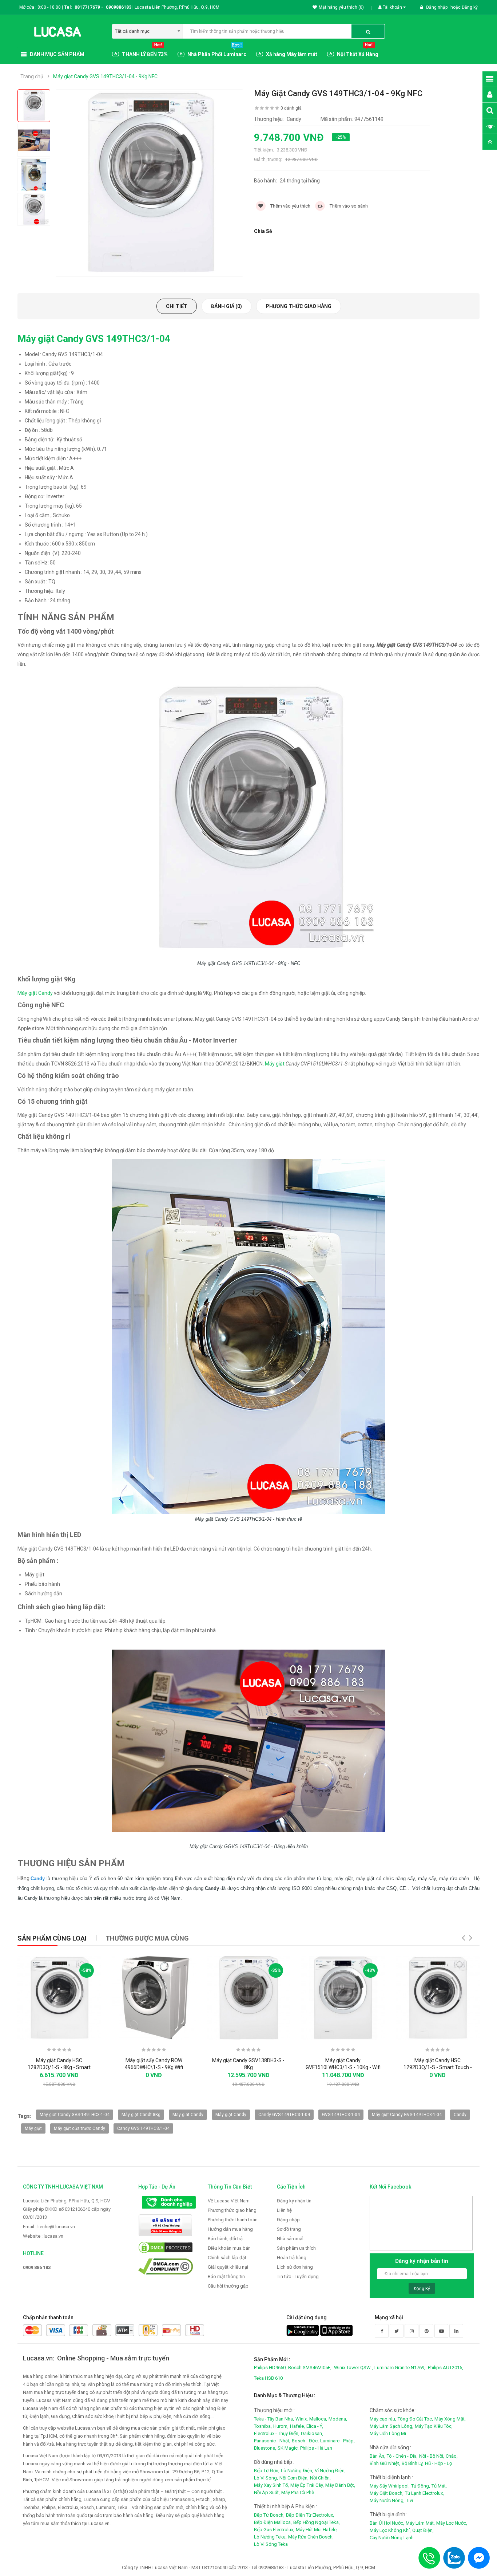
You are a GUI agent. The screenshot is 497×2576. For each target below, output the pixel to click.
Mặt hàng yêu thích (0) (341, 7)
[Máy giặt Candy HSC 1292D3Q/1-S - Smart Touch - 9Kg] (438, 1998)
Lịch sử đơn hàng (295, 2267)
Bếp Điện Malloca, (273, 2522)
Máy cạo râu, (383, 2419)
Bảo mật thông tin (226, 2276)
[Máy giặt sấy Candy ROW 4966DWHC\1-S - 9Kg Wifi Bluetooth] (154, 1998)
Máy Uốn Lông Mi (388, 2433)
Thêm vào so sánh (348, 206)
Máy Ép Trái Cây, (307, 2485)
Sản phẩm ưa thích (296, 2248)
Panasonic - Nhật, (272, 2441)
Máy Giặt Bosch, (387, 2493)
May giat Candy (188, 2115)
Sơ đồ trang (289, 2229)
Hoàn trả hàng (292, 2258)
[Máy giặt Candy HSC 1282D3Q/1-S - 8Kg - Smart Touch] (59, 1998)
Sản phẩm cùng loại (52, 1938)
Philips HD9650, (270, 2368)
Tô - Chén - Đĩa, (402, 2456)
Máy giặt (275, 1064)
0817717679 (87, 7)
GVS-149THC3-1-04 (341, 2115)
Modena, (338, 2419)
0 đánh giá (291, 108)
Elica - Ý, (315, 2426)
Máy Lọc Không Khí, (390, 2530)
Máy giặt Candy (35, 993)
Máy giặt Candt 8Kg (141, 2115)
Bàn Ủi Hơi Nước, (387, 2523)
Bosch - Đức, (305, 2441)
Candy (460, 2115)
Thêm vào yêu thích (290, 206)
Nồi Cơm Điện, (294, 2478)
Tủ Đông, (421, 2486)
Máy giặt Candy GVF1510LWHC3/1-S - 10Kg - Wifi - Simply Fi (343, 2068)
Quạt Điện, (423, 2530)
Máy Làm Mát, (420, 2523)
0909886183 (120, 7)
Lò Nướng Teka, (270, 2537)
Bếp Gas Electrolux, (274, 2530)
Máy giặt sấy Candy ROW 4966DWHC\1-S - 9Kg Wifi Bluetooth (154, 2068)
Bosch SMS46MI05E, (310, 2368)
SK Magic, (288, 2448)
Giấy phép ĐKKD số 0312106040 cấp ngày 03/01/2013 (67, 2213)
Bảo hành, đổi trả (225, 2239)
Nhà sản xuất (290, 2239)
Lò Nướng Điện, (297, 2471)
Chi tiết (177, 306)
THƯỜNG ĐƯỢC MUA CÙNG (147, 1938)
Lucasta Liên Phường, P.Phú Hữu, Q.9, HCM (67, 2201)
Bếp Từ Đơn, (267, 2471)
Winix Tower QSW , (353, 2368)
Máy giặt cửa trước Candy (79, 2128)
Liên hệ (284, 2210)
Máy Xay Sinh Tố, (271, 2485)
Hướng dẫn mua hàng (230, 2229)
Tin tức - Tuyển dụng (298, 2276)
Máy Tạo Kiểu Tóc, (434, 2426)
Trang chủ (32, 76)
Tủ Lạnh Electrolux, (424, 2493)
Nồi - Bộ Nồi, (432, 2456)
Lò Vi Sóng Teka (271, 2544)
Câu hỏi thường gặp (228, 2286)
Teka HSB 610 (268, 2378)
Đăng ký (470, 7)
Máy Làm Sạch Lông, (391, 2426)
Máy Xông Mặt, (450, 2419)
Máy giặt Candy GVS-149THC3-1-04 (407, 2115)
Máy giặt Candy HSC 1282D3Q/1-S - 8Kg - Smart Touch (59, 2068)
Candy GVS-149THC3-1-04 (284, 2115)
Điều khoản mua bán (229, 2248)
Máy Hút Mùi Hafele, (317, 2530)
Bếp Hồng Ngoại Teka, (317, 2522)
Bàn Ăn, (377, 2456)
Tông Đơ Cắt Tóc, (415, 2419)
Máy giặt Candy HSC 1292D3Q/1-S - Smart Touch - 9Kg (438, 2068)
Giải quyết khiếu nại (228, 2267)
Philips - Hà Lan (316, 2448)
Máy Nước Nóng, (387, 2500)
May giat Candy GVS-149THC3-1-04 (75, 2115)
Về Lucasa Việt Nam (229, 2201)
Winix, (302, 2419)
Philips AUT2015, (446, 2368)
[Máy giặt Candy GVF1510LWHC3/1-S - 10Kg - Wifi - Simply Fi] (343, 1998)
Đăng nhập (437, 7)
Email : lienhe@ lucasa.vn (49, 2227)
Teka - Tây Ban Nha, (274, 2419)
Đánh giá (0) (226, 306)
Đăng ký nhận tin (294, 2201)
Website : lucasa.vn (43, 2236)
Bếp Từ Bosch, (269, 2515)
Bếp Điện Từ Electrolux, (310, 2515)
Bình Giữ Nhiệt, (385, 2463)
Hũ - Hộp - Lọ (438, 2463)
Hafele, (297, 2426)
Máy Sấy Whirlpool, (390, 2486)
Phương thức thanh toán (233, 2220)
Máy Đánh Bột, (340, 2485)
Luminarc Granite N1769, (400, 2368)
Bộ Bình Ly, (413, 2463)
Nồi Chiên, (320, 2478)
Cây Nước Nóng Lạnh (392, 2538)
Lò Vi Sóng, (266, 2478)
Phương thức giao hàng (299, 306)
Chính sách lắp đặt (227, 2258)
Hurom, (281, 2426)
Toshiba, (263, 2426)
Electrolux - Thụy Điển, (277, 2433)
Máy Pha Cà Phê (298, 2492)
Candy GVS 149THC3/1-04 (143, 2128)
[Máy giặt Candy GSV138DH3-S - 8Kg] (249, 1998)
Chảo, (452, 2456)
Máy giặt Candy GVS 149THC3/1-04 (94, 339)
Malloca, (318, 2419)
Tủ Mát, (439, 2486)
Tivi (409, 2500)
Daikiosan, (312, 2433)
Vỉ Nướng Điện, (330, 2471)
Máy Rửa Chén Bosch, (311, 2537)
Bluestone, (265, 2448)
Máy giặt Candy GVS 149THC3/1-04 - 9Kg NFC (105, 76)
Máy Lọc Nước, (452, 2523)
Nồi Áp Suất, (267, 2492)
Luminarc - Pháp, (337, 2441)
